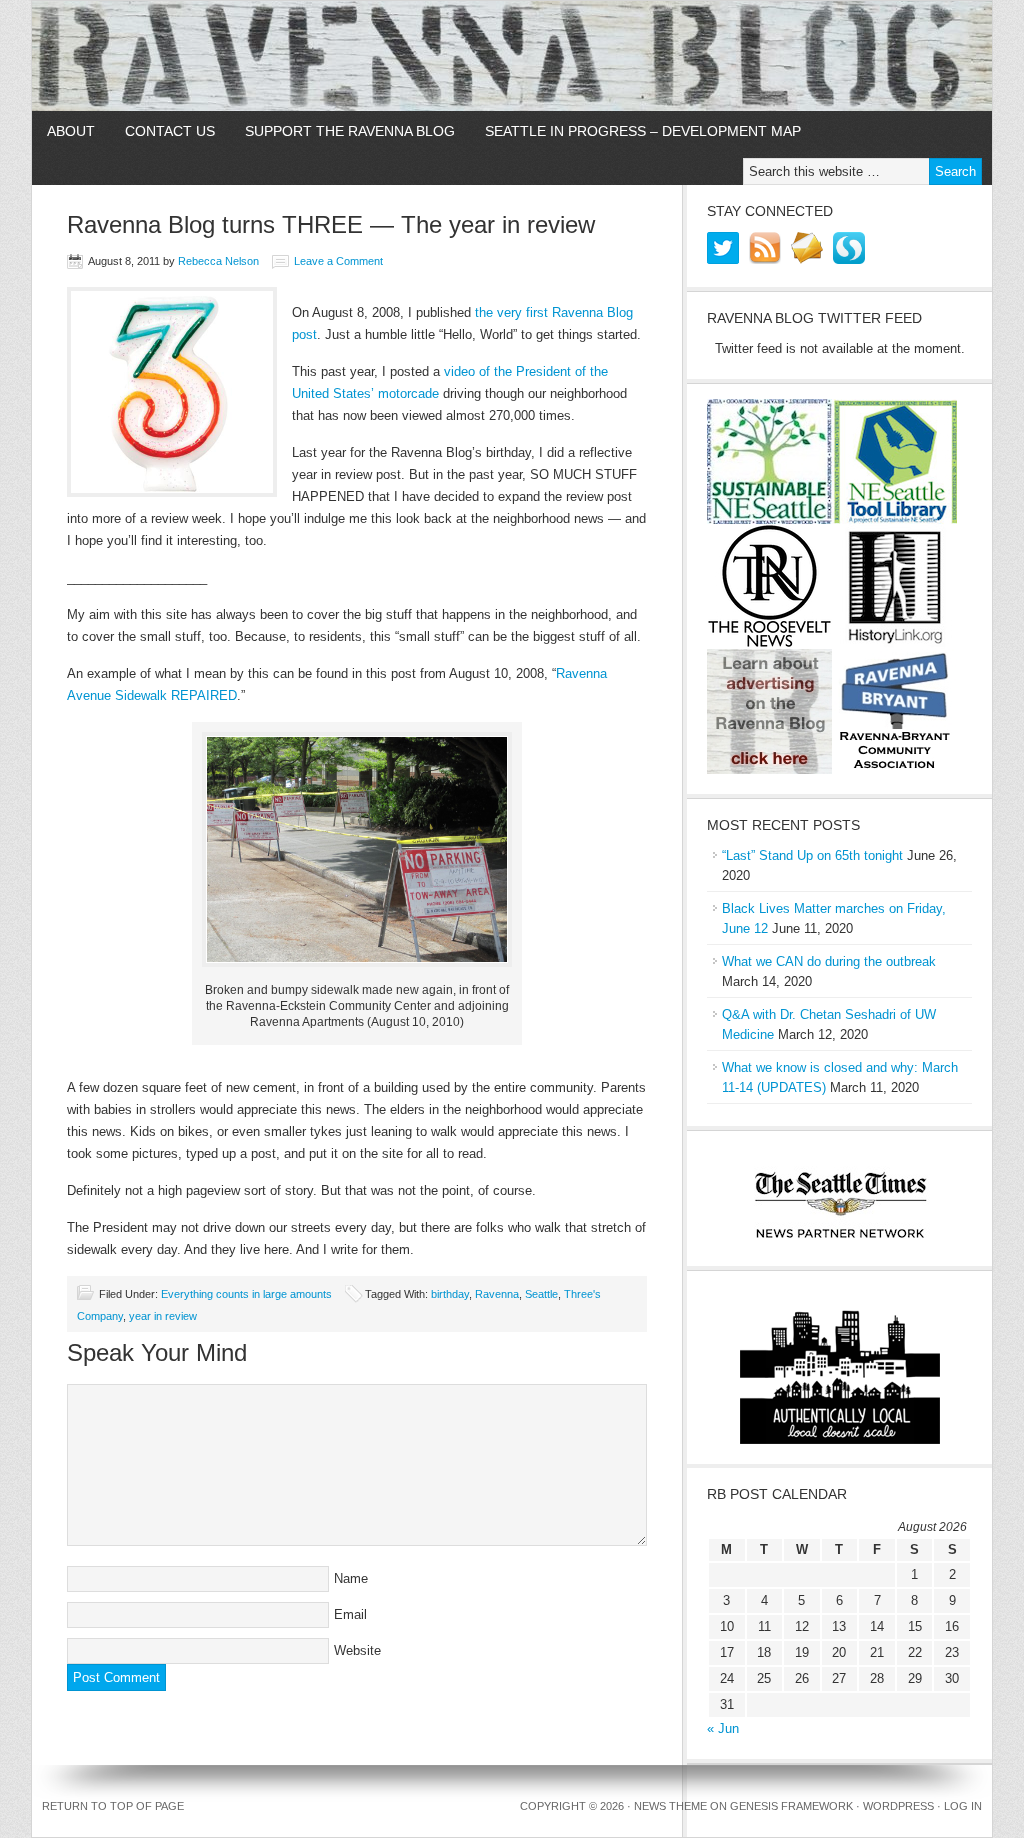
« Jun (723, 1728)
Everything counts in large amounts (246, 1294)
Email (350, 1614)
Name (351, 1578)
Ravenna (497, 1294)
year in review (163, 1316)
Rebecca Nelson (218, 261)
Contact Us (170, 131)
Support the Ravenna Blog (350, 131)
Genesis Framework (791, 1806)
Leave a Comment (338, 261)
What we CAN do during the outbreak (829, 961)
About (71, 131)
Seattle (541, 1294)
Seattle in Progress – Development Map (643, 131)
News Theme (670, 1806)
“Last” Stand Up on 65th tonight (812, 855)
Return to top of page (113, 1806)
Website (357, 1650)
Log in (963, 1806)
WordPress (898, 1806)
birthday (450, 1294)
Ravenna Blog (512, 56)
